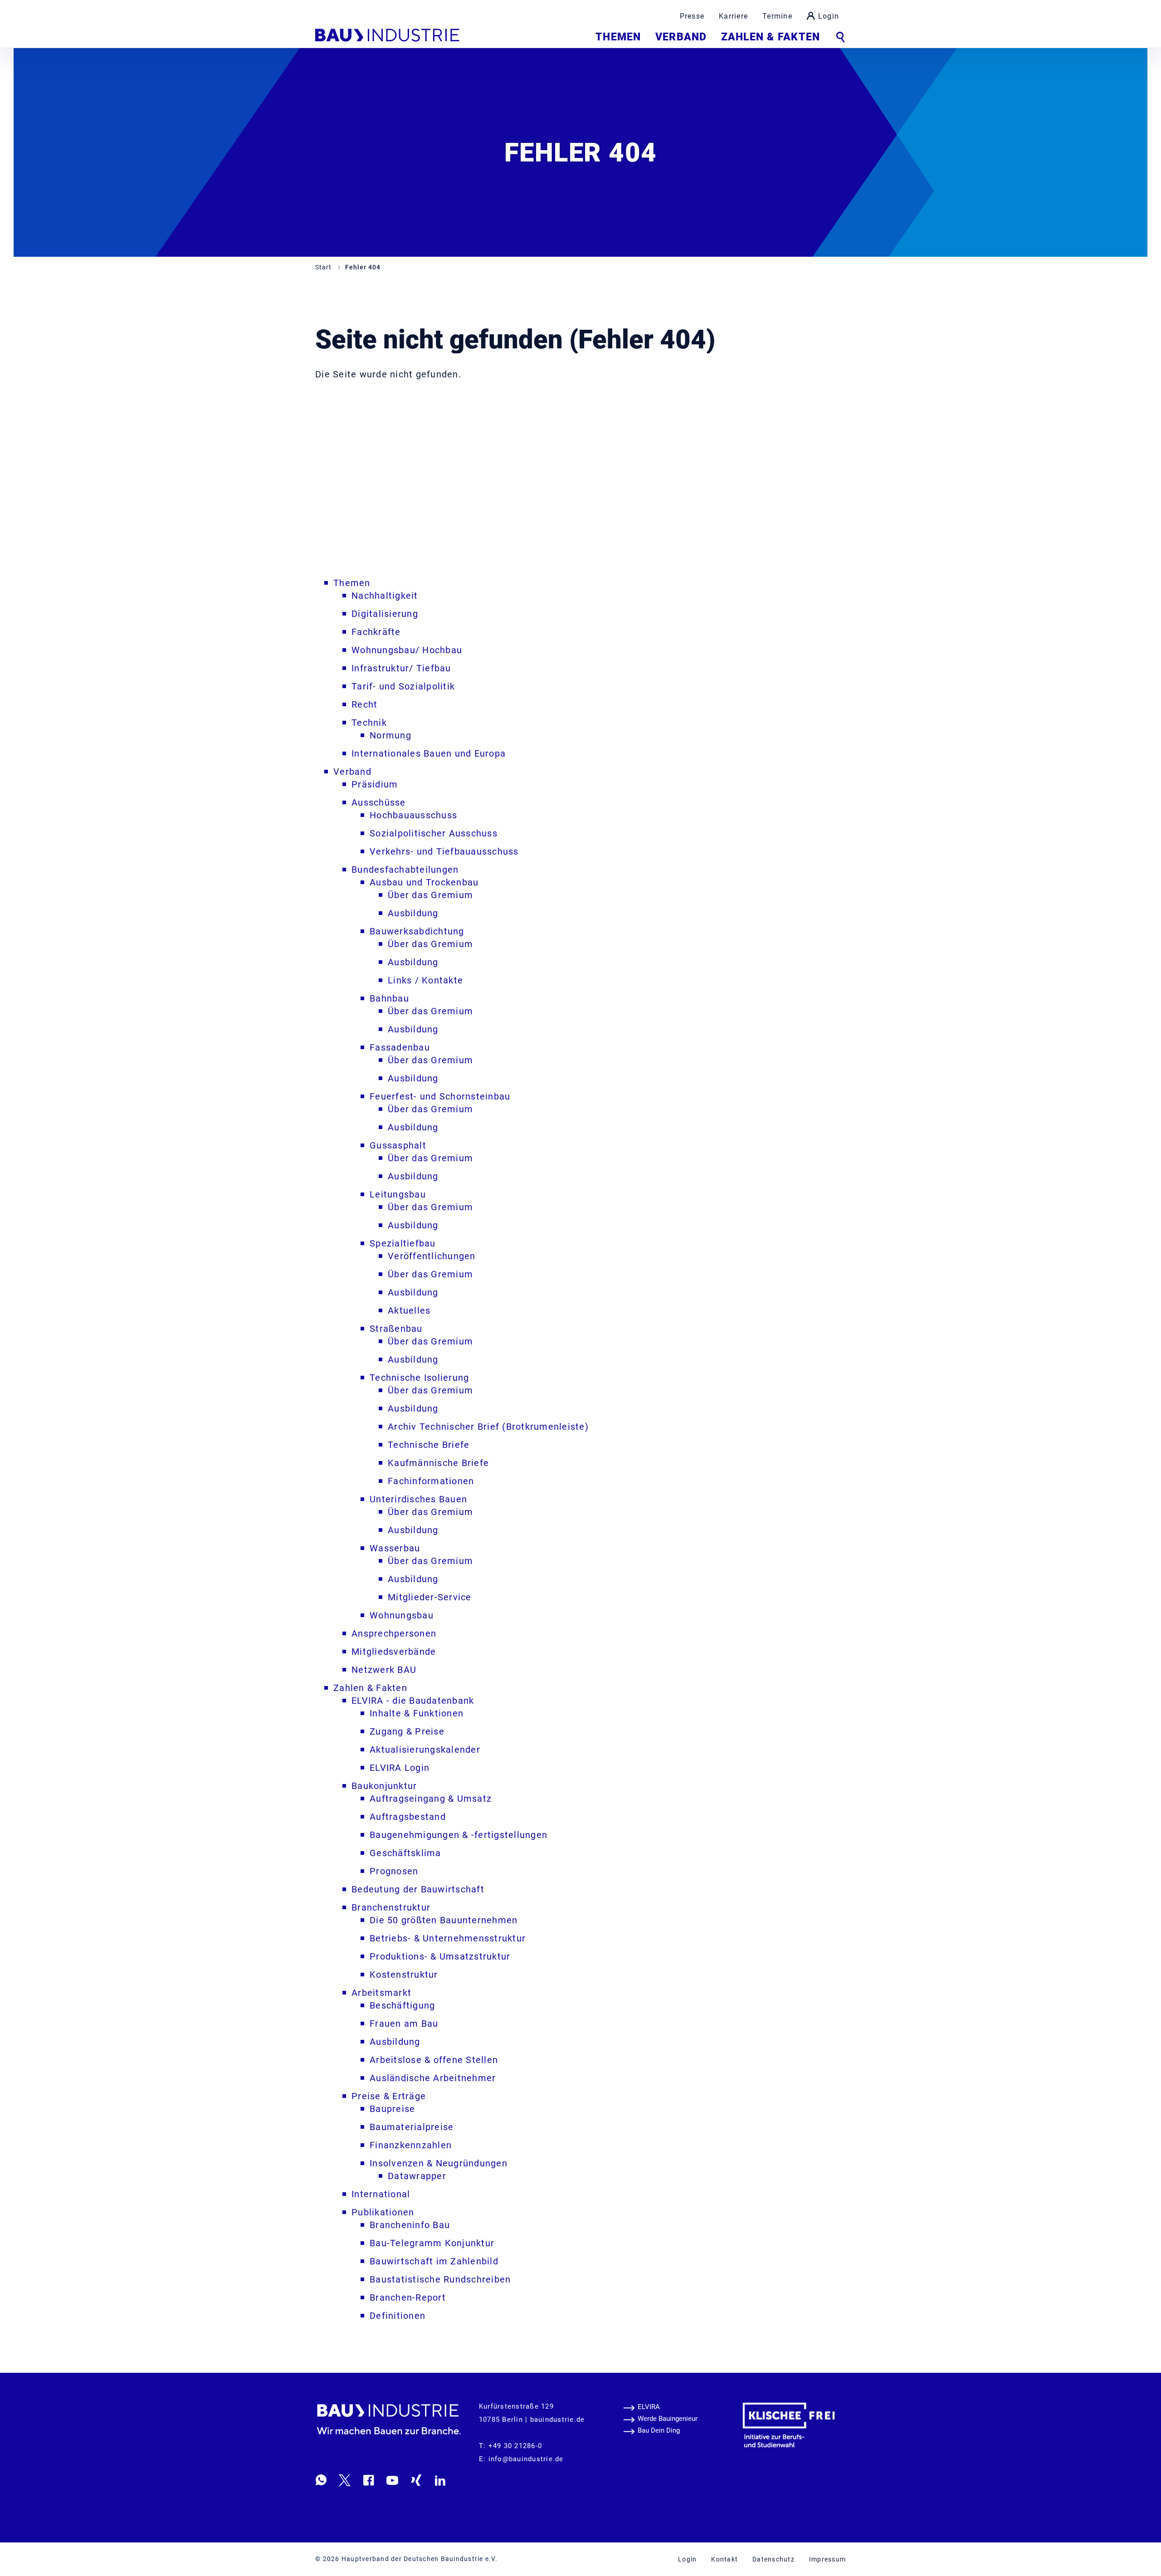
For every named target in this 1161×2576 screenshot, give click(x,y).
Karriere (733, 16)
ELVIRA (649, 2407)
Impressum (827, 2559)
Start (324, 267)
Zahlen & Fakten (771, 37)
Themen (618, 37)
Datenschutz (773, 2559)
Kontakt (724, 2559)
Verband (681, 37)
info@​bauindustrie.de (526, 2459)
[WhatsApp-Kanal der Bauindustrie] (321, 2480)
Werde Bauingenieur (668, 2419)
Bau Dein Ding (659, 2430)
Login (829, 16)
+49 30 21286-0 (515, 2446)
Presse (692, 16)
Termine (777, 16)
